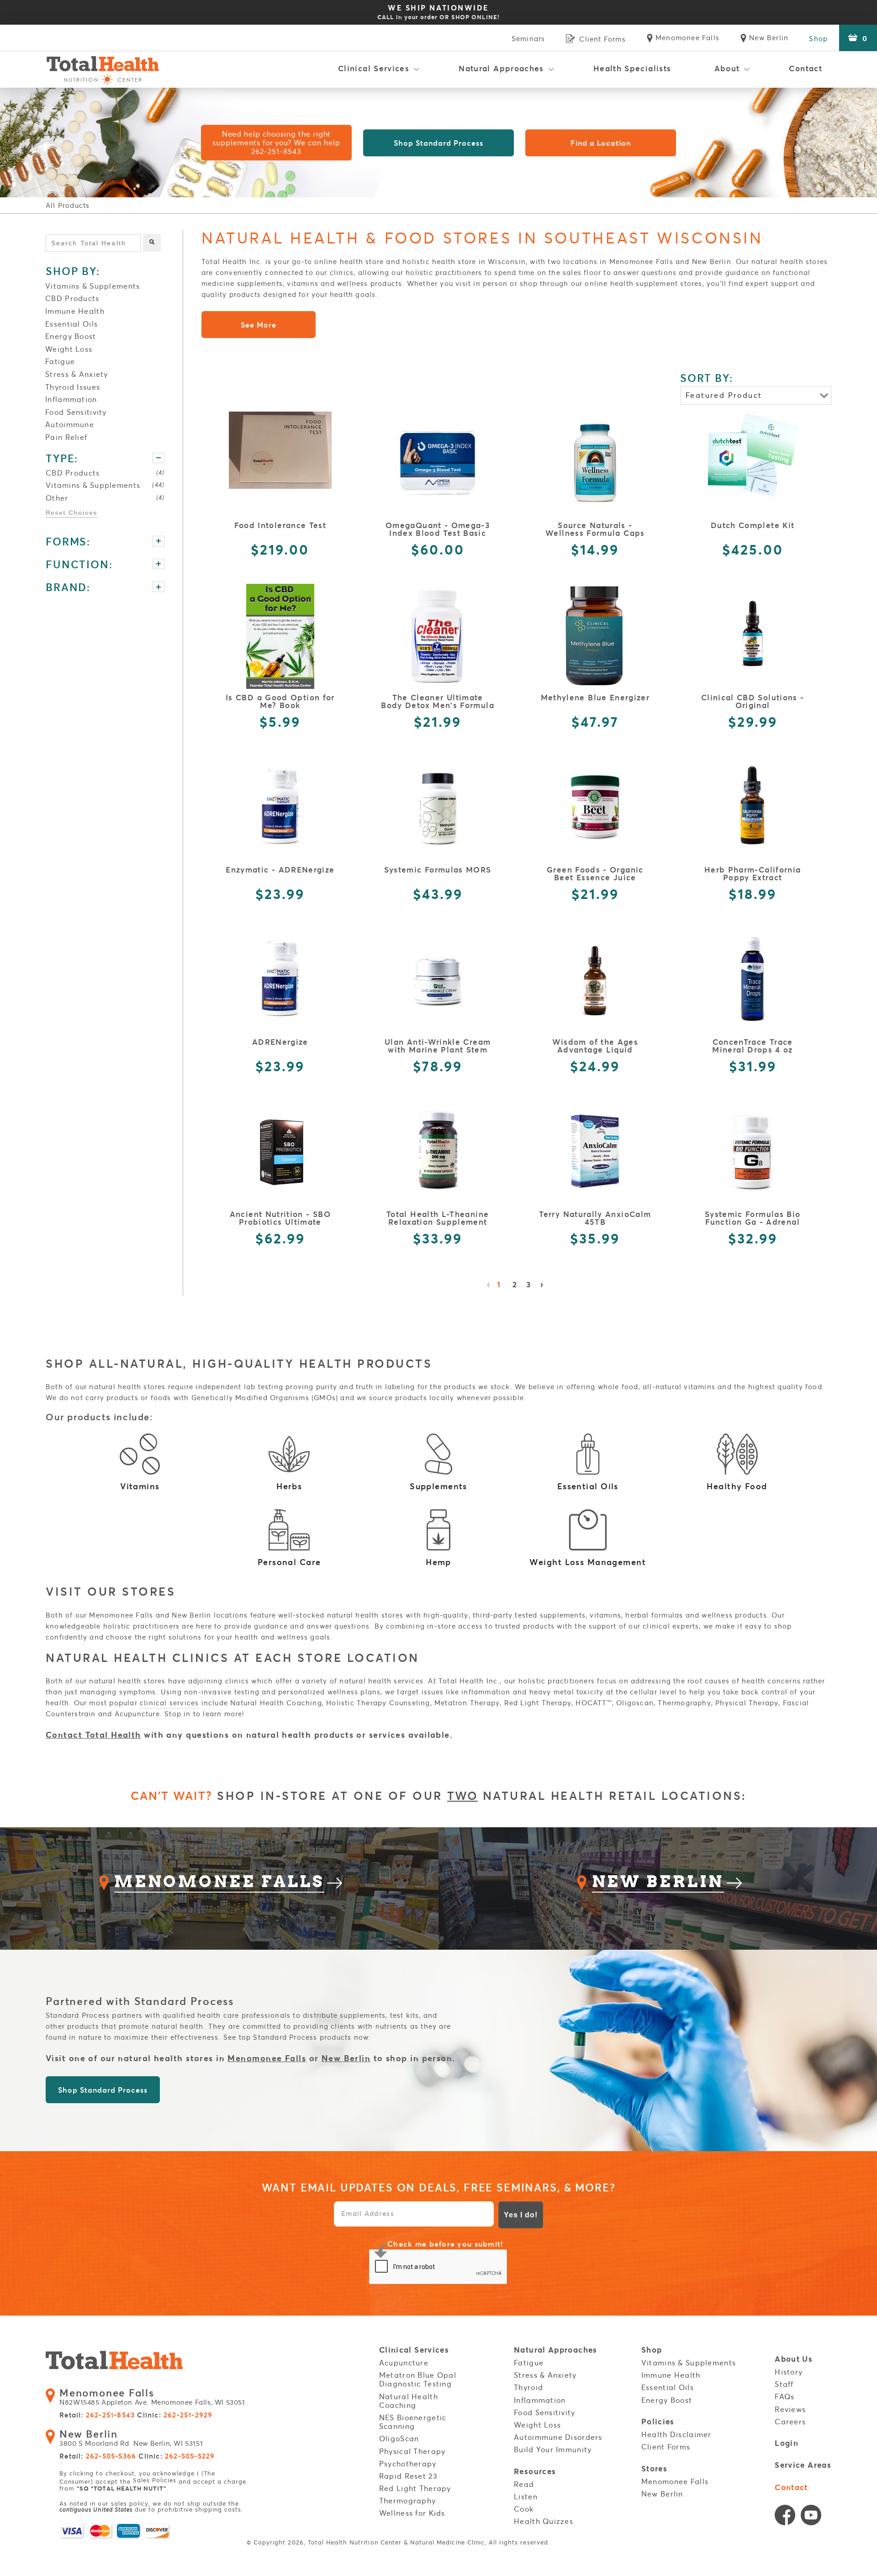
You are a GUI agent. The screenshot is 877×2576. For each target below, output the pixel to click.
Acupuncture (404, 2363)
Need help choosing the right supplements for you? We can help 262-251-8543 (276, 143)
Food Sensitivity (76, 412)
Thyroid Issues (73, 387)
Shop (818, 38)
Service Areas (803, 2465)
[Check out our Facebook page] (785, 2517)
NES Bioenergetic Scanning (413, 2422)
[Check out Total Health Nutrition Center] (114, 2362)
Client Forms (666, 2447)
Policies (658, 2422)
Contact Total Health (93, 1735)
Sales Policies (155, 2480)
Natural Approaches (501, 68)
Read (524, 2484)
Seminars (528, 38)
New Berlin (346, 2058)
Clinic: (175, 2415)
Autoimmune (70, 424)
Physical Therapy (412, 2451)
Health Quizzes (544, 2521)
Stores (654, 2469)
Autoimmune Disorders (558, 2437)
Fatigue (60, 361)
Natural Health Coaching (409, 2401)
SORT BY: (707, 378)
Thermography (407, 2501)
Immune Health (75, 311)
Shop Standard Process (438, 143)
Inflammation (71, 399)
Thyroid (528, 2387)
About (727, 68)
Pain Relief (66, 437)
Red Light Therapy (415, 2488)
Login (787, 2443)
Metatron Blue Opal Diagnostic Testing (418, 2379)
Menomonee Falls (267, 2058)
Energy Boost (71, 336)
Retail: (97, 2415)
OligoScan (399, 2438)
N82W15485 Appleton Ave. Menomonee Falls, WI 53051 (152, 2397)
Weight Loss (69, 349)
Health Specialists (632, 68)
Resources (535, 2472)
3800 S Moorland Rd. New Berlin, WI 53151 (131, 2438)
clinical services (169, 1703)
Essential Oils (71, 324)
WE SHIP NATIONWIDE (438, 12)
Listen (526, 2497)
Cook (524, 2509)
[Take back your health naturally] (103, 69)
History (789, 2372)
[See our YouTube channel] (811, 2517)
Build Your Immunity (553, 2449)
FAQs (785, 2396)
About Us (794, 2359)
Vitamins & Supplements (92, 286)
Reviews (790, 2409)
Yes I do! (521, 2215)
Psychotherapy (408, 2464)
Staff (784, 2384)
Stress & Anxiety (77, 374)
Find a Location (601, 143)
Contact (806, 68)
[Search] (152, 243)
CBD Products (72, 298)
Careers (790, 2422)
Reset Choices (72, 513)
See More (259, 325)
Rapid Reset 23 (408, 2476)
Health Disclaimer (676, 2434)
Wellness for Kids (412, 2513)
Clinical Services (374, 68)
